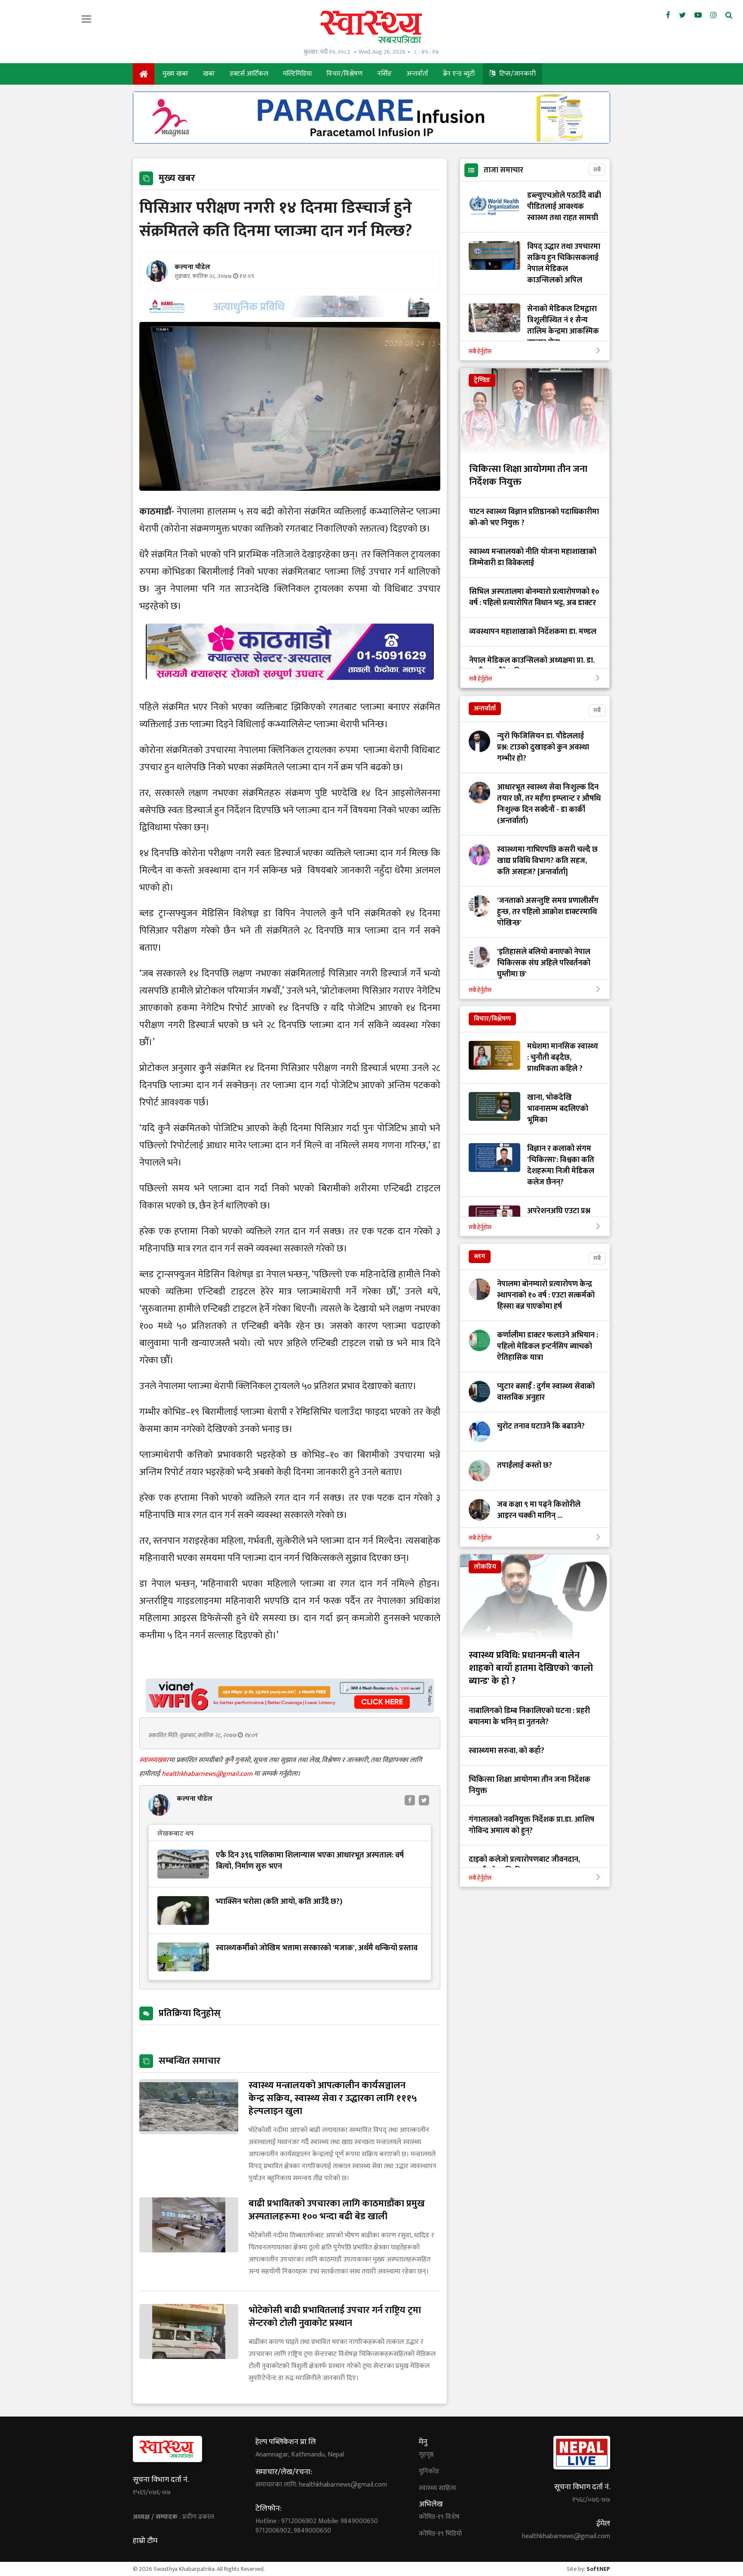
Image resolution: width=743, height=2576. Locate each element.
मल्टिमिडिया (297, 74)
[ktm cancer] (290, 690)
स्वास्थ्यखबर (154, 1760)
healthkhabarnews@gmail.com (208, 1774)
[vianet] (290, 1710)
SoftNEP (598, 2569)
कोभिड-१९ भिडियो (440, 2534)
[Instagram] (714, 15)
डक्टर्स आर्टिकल (249, 74)
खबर (209, 74)
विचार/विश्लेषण (344, 74)
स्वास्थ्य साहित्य (438, 2488)
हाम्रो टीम (145, 2541)
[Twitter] (682, 15)
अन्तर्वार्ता (417, 74)
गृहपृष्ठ (426, 2455)
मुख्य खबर (175, 74)
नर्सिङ (384, 74)
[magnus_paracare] (371, 141)
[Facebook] (668, 15)
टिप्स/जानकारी (517, 74)
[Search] (729, 15)
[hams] (290, 315)
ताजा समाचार (504, 170)
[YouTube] (698, 15)
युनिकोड (429, 2472)
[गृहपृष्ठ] (144, 74)
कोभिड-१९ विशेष (439, 2517)
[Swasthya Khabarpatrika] (371, 27)
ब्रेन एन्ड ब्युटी (459, 74)
